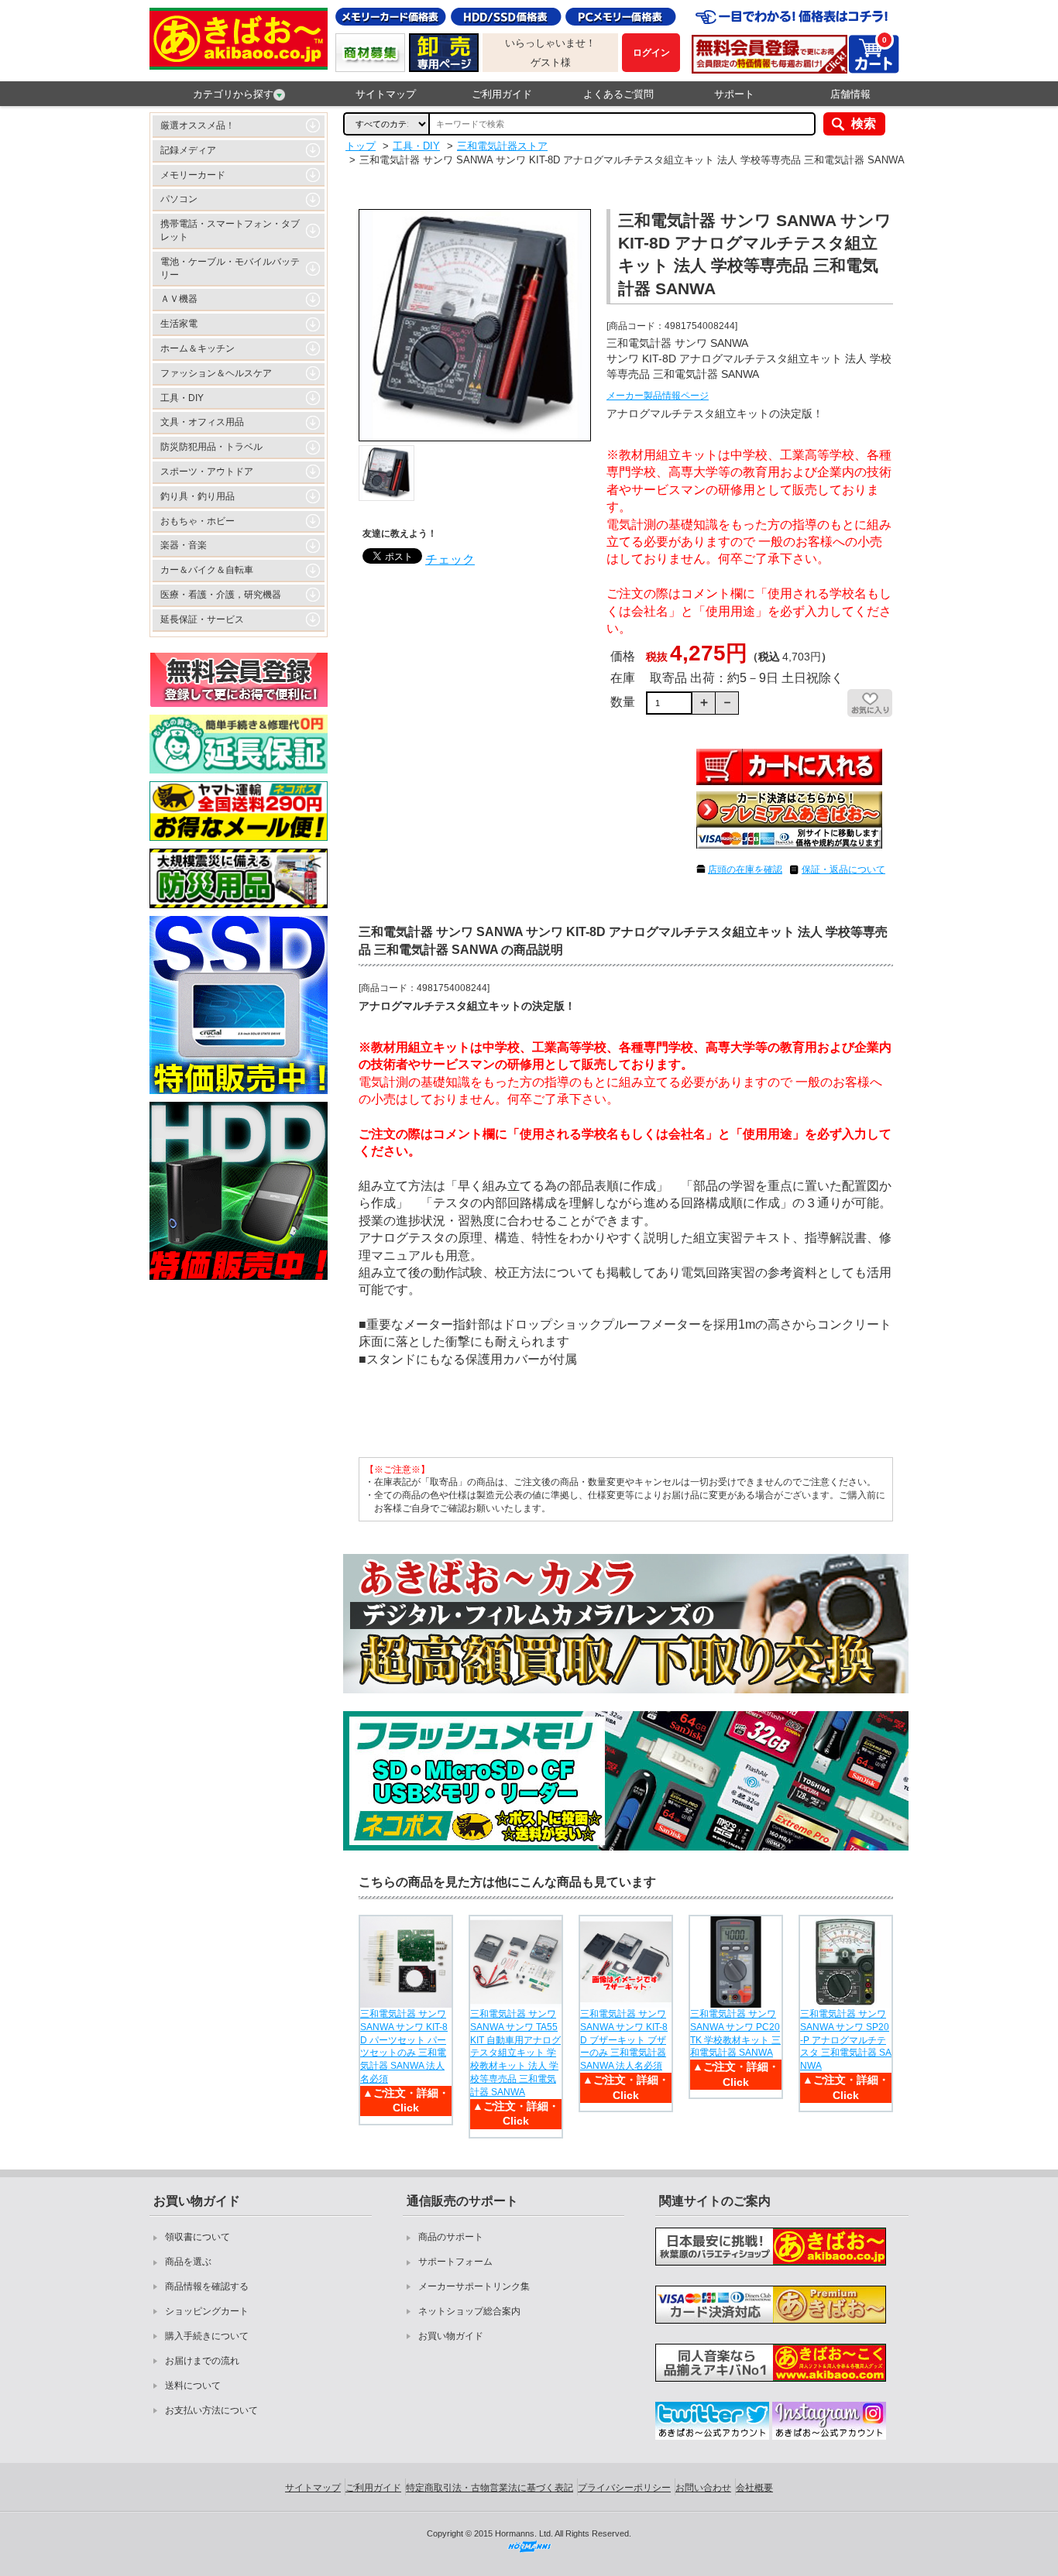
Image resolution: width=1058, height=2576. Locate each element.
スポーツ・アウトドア (207, 472)
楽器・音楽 (184, 545)
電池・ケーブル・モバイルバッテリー (230, 268)
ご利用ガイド (502, 94)
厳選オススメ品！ (198, 125)
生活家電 (179, 324)
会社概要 (754, 2488)
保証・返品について (843, 870)
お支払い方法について (211, 2410)
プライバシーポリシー (624, 2488)
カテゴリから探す (233, 94)
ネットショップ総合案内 (469, 2311)
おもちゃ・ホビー (198, 521)
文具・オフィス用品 (202, 422)
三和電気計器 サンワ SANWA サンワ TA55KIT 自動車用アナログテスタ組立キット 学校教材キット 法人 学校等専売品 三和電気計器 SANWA (515, 2053)
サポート (734, 94)
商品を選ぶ (188, 2262)
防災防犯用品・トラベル (211, 447)
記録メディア (188, 150)
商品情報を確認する (207, 2286)
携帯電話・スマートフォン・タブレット (230, 230)
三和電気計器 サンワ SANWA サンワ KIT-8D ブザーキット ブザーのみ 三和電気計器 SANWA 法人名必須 (624, 2040)
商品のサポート (451, 2237)
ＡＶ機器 (179, 299)
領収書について (198, 2237)
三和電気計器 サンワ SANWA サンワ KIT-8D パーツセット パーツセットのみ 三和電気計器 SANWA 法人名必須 (404, 2046)
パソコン (179, 199)
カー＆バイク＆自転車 (207, 570)
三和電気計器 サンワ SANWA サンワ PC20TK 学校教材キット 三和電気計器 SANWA (735, 2033)
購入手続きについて (207, 2336)
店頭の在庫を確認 (745, 870)
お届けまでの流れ (202, 2361)
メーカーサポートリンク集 (474, 2286)
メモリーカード (193, 175)
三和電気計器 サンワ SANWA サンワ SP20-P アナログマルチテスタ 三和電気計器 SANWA (846, 2040)
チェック (450, 559)
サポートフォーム (455, 2262)
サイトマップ (386, 94)
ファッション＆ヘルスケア (216, 373)
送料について (193, 2386)
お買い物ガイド (451, 2336)
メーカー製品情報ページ (658, 396)
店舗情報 (850, 94)
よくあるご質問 (618, 94)
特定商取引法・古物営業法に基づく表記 (489, 2488)
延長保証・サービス (202, 619)
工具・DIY (182, 398)
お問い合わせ (703, 2488)
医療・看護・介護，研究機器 (221, 595)
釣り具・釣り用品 (198, 496)
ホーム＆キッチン (198, 348)
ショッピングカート (207, 2311)
